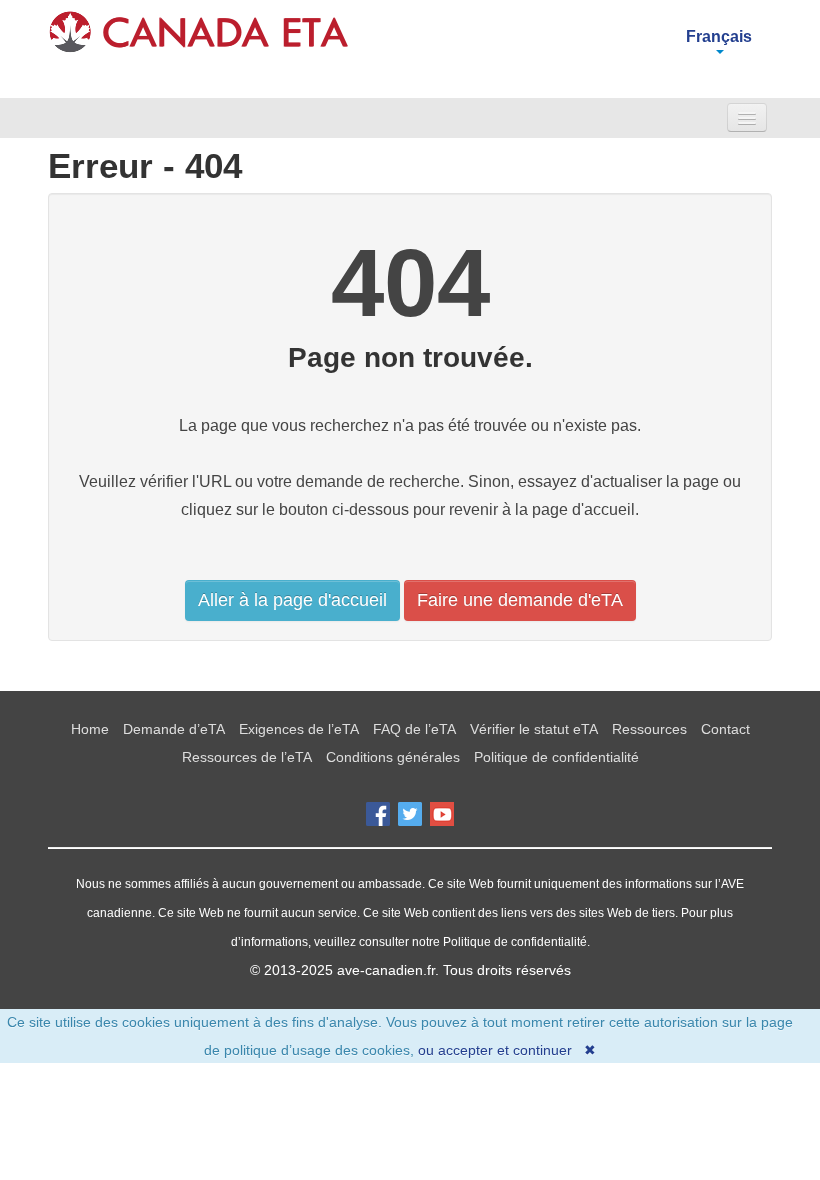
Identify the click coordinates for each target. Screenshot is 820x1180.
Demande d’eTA (174, 729)
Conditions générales (393, 757)
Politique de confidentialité (556, 757)
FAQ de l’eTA (414, 729)
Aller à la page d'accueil (292, 600)
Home (90, 729)
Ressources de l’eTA (247, 757)
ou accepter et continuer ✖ (507, 1050)
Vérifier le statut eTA (534, 729)
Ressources (649, 729)
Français (719, 36)
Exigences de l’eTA (299, 729)
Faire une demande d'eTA (520, 600)
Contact (725, 729)
